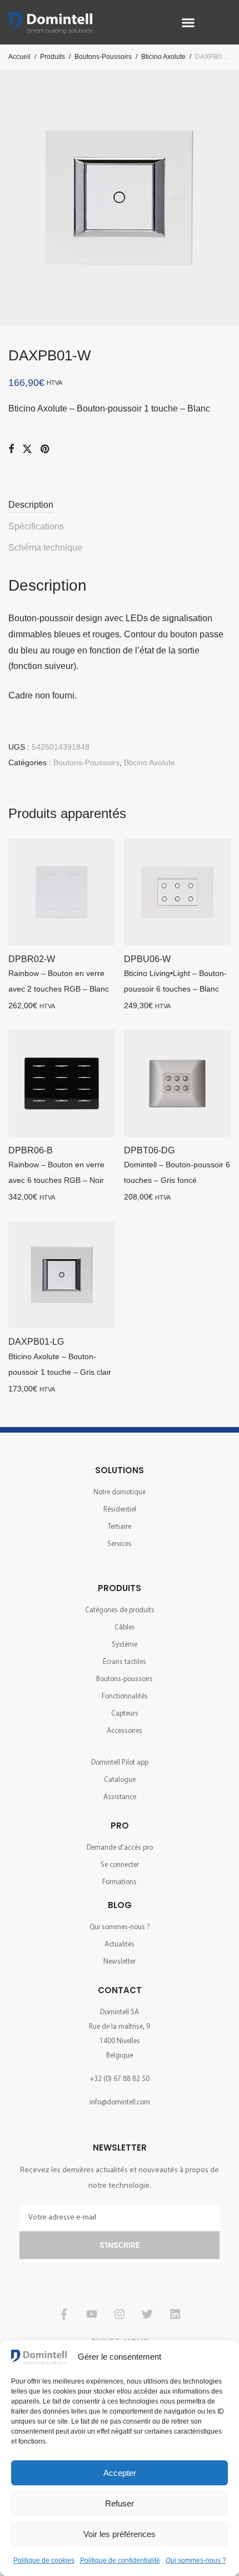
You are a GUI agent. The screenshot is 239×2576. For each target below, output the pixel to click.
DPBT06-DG (149, 1150)
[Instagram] (120, 2314)
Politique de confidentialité (120, 2560)
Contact (120, 1990)
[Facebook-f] (64, 2314)
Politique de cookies (44, 2560)
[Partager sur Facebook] (11, 449)
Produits (53, 57)
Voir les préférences (120, 2534)
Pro (120, 1826)
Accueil (19, 57)
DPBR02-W (32, 959)
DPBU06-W (147, 959)
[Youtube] (92, 2314)
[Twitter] (147, 2314)
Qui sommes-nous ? (196, 2560)
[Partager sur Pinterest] (46, 449)
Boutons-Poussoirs (103, 57)
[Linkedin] (175, 2314)
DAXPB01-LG (36, 1342)
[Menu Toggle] (188, 23)
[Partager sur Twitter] (27, 449)
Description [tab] (31, 505)
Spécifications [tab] (36, 526)
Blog (120, 1905)
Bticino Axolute (163, 57)
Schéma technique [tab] (45, 548)
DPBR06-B (31, 1150)
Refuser (120, 2503)
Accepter (120, 2473)
